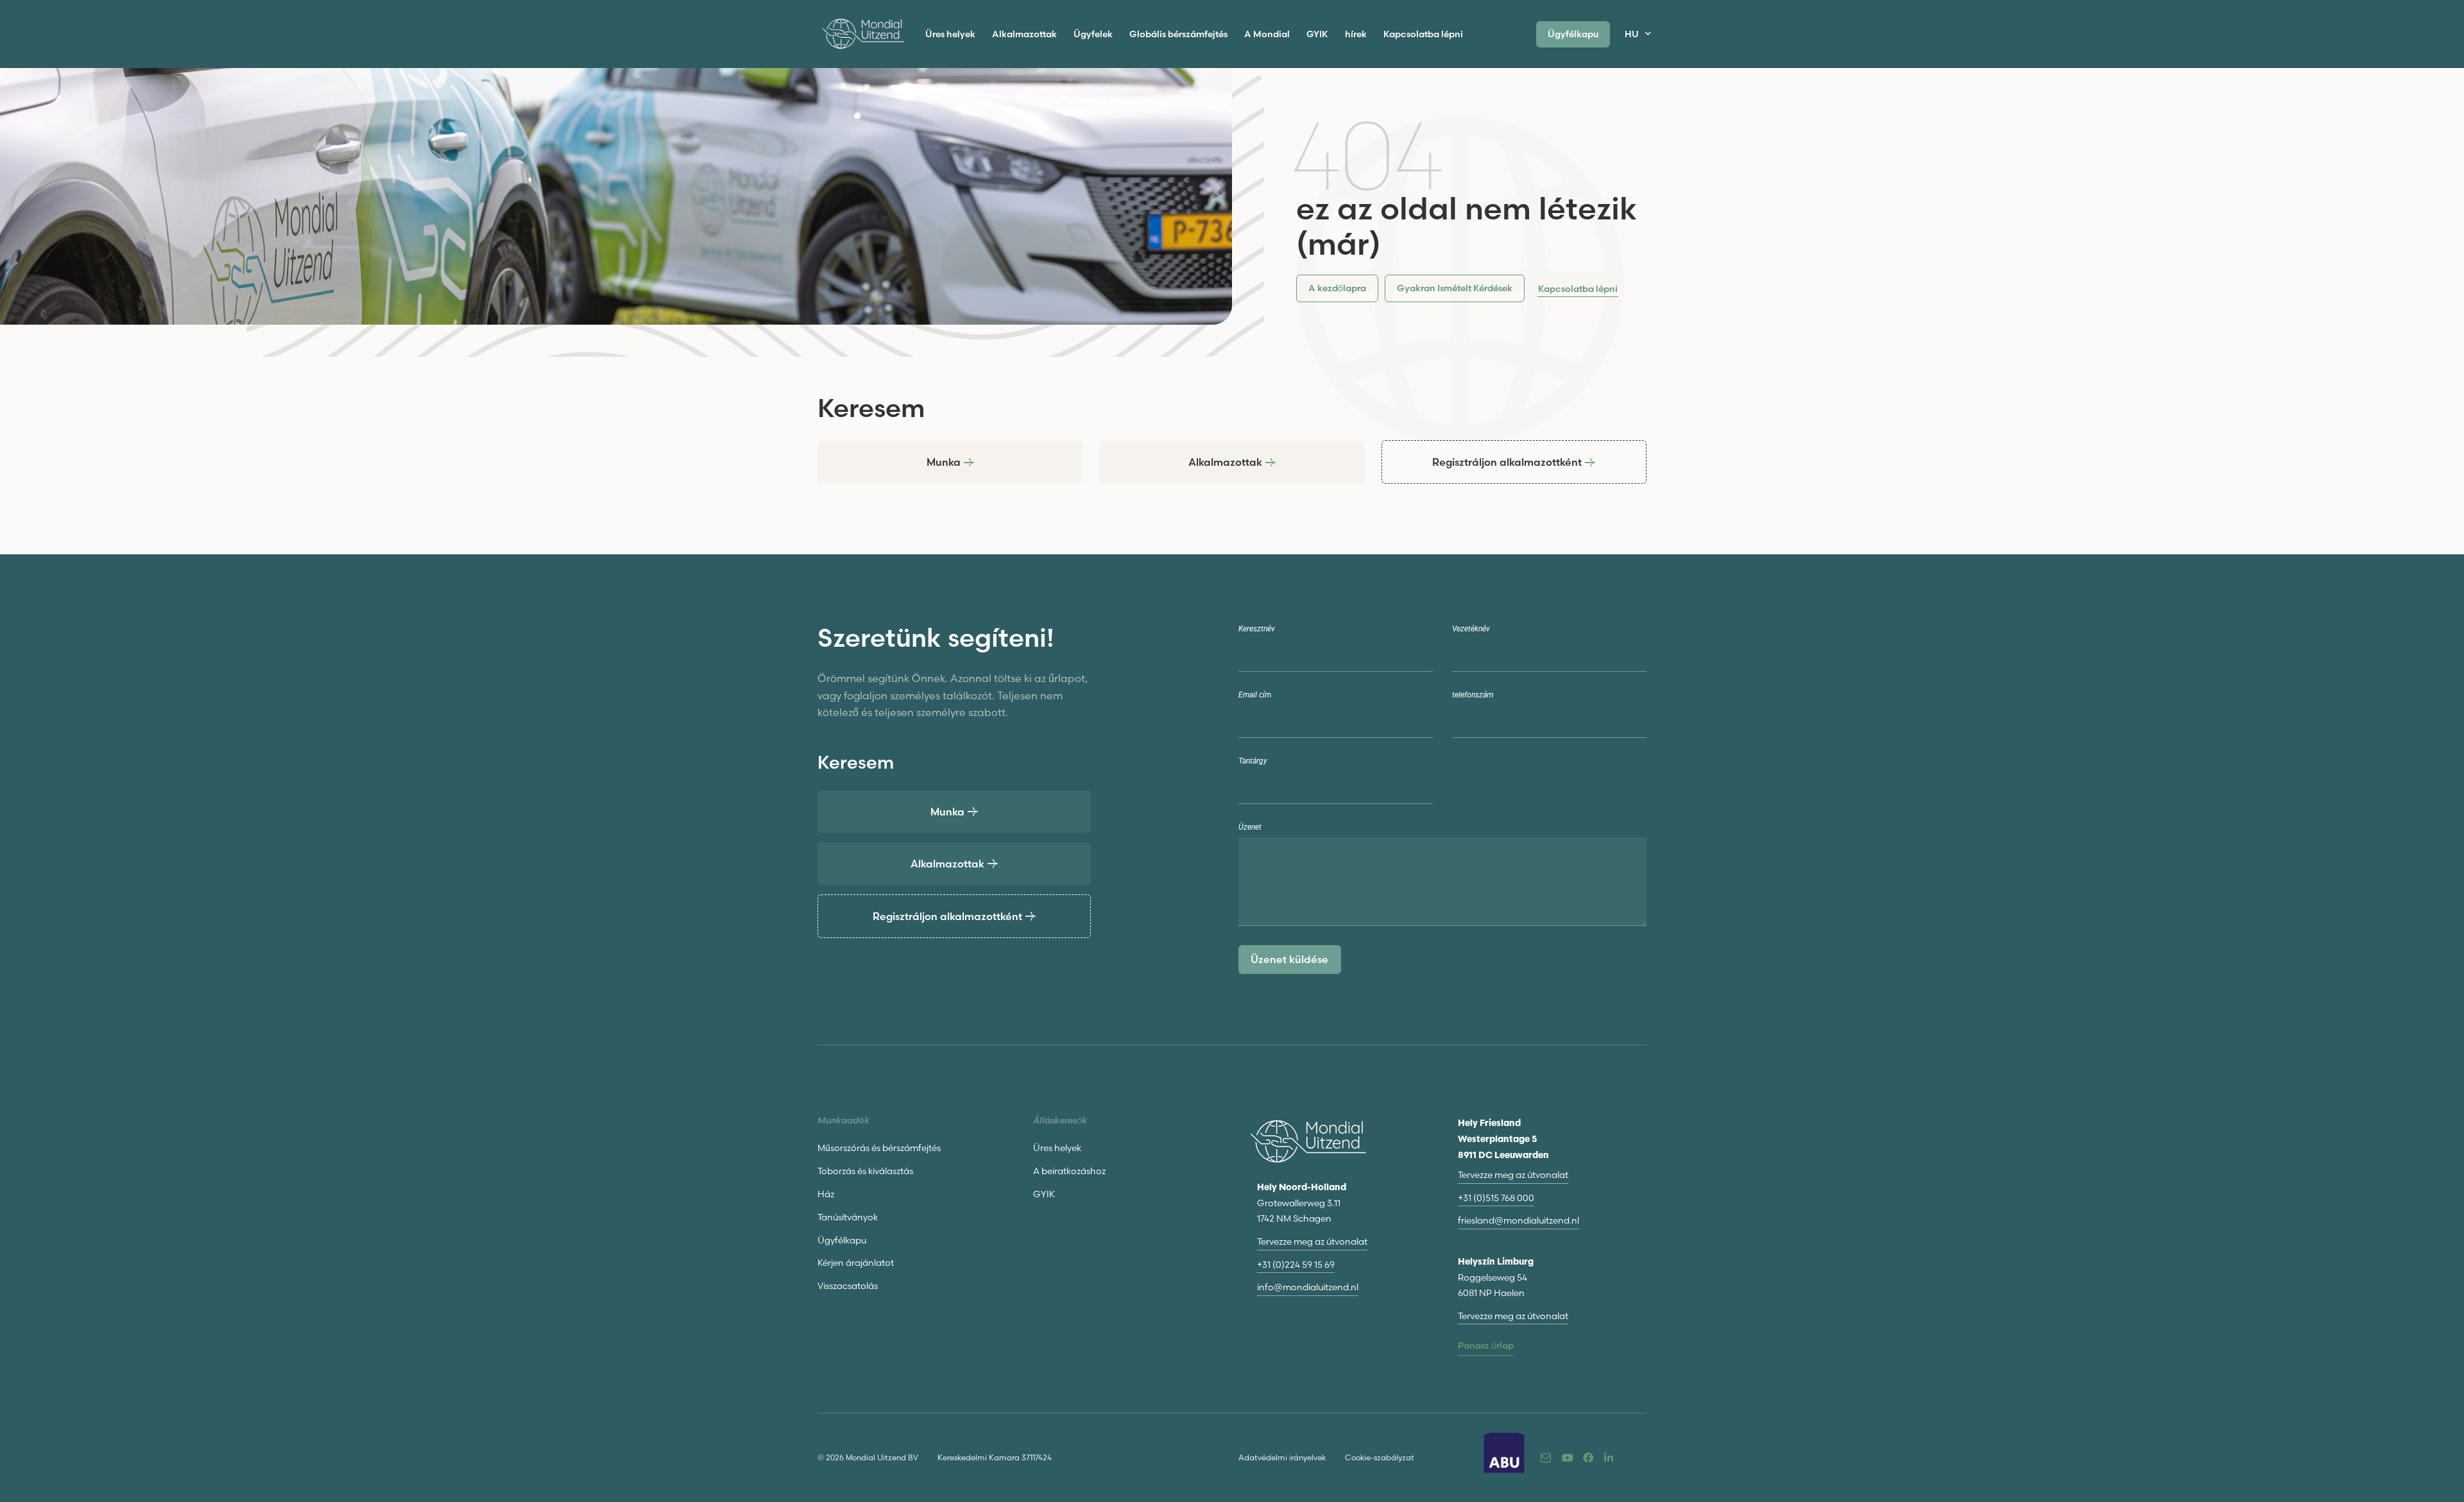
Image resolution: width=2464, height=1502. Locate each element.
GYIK (1317, 34)
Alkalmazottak (1024, 34)
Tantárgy (1253, 761)
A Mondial (1267, 34)
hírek (1356, 34)
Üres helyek (950, 34)
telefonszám (1473, 695)
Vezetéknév (1471, 629)
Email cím (1255, 695)
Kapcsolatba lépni (1423, 34)
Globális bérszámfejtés (1178, 34)
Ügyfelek (1093, 34)
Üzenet (1250, 827)
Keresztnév (1257, 629)
